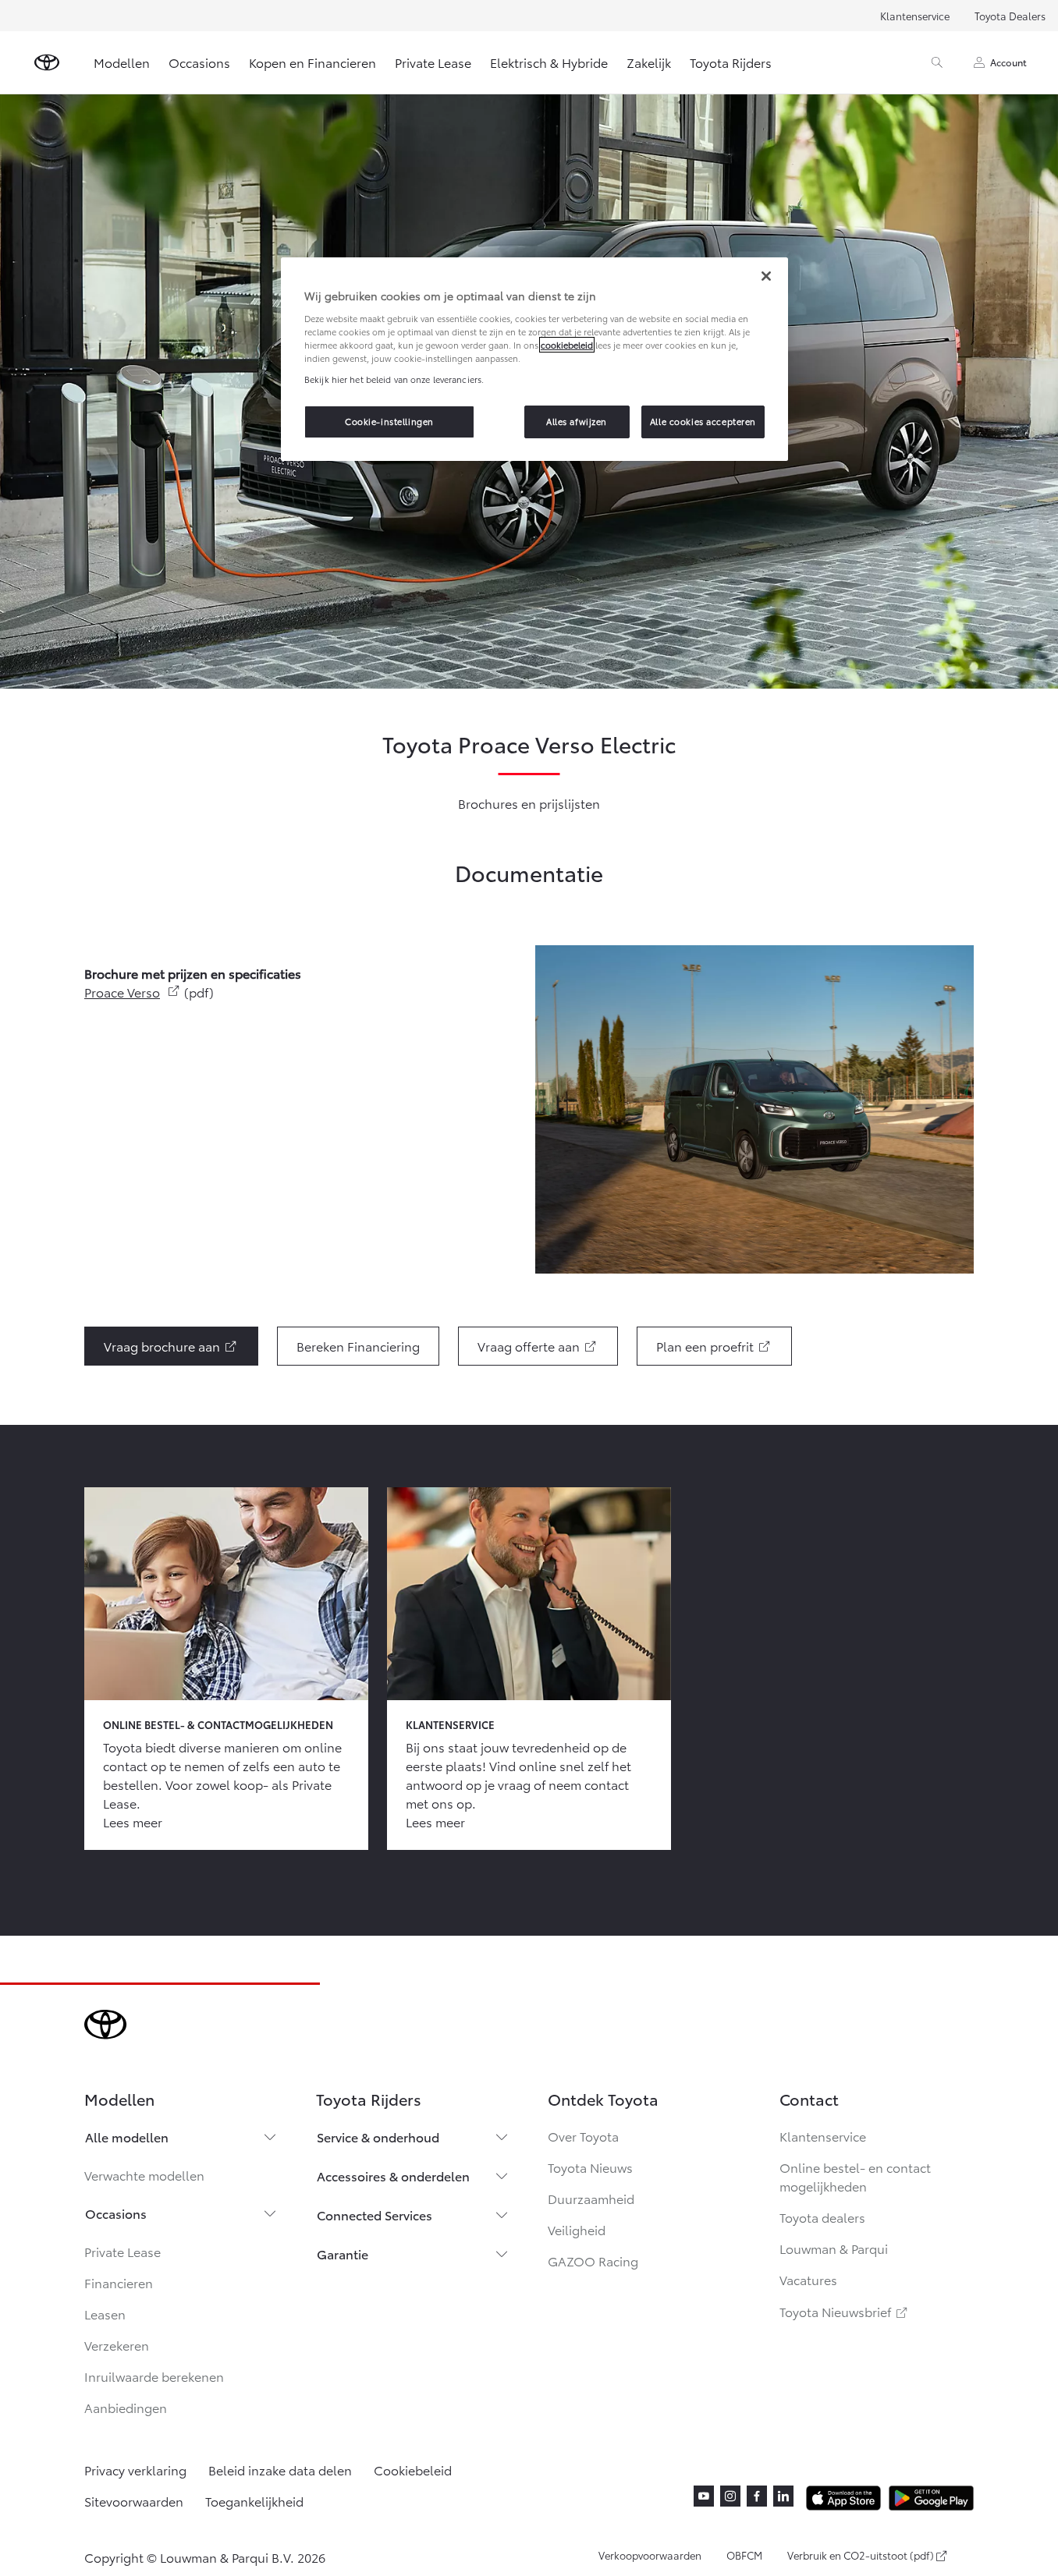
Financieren (119, 2282)
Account (1008, 62)
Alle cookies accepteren (703, 421)
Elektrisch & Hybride (549, 62)
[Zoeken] (937, 62)
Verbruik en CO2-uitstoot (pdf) (861, 2556)
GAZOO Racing (593, 2261)
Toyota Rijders (731, 62)
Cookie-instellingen (389, 421)
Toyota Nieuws (590, 2167)
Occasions (199, 62)
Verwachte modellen (144, 2175)
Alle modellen (127, 2137)
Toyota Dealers (1010, 16)
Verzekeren (117, 2345)
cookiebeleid (567, 345)
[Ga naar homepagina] (47, 62)
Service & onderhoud (378, 2137)
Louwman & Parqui (834, 2248)
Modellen (122, 62)
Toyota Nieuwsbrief (845, 2311)
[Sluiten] (766, 276)
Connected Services (375, 2215)
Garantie (343, 2254)
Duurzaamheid (591, 2198)
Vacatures (808, 2279)
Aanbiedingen (126, 2407)
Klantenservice (915, 16)
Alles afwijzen (577, 421)
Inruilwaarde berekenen (154, 2376)
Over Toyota (583, 2136)
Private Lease (433, 62)
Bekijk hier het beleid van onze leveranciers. (394, 379)
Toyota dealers (822, 2217)
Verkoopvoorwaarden (650, 2555)
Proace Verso (133, 992)
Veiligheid (577, 2229)
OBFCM (744, 2555)
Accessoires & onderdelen (393, 2176)
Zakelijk (649, 62)
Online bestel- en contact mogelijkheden (855, 2176)
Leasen (105, 2314)
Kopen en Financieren (312, 62)
